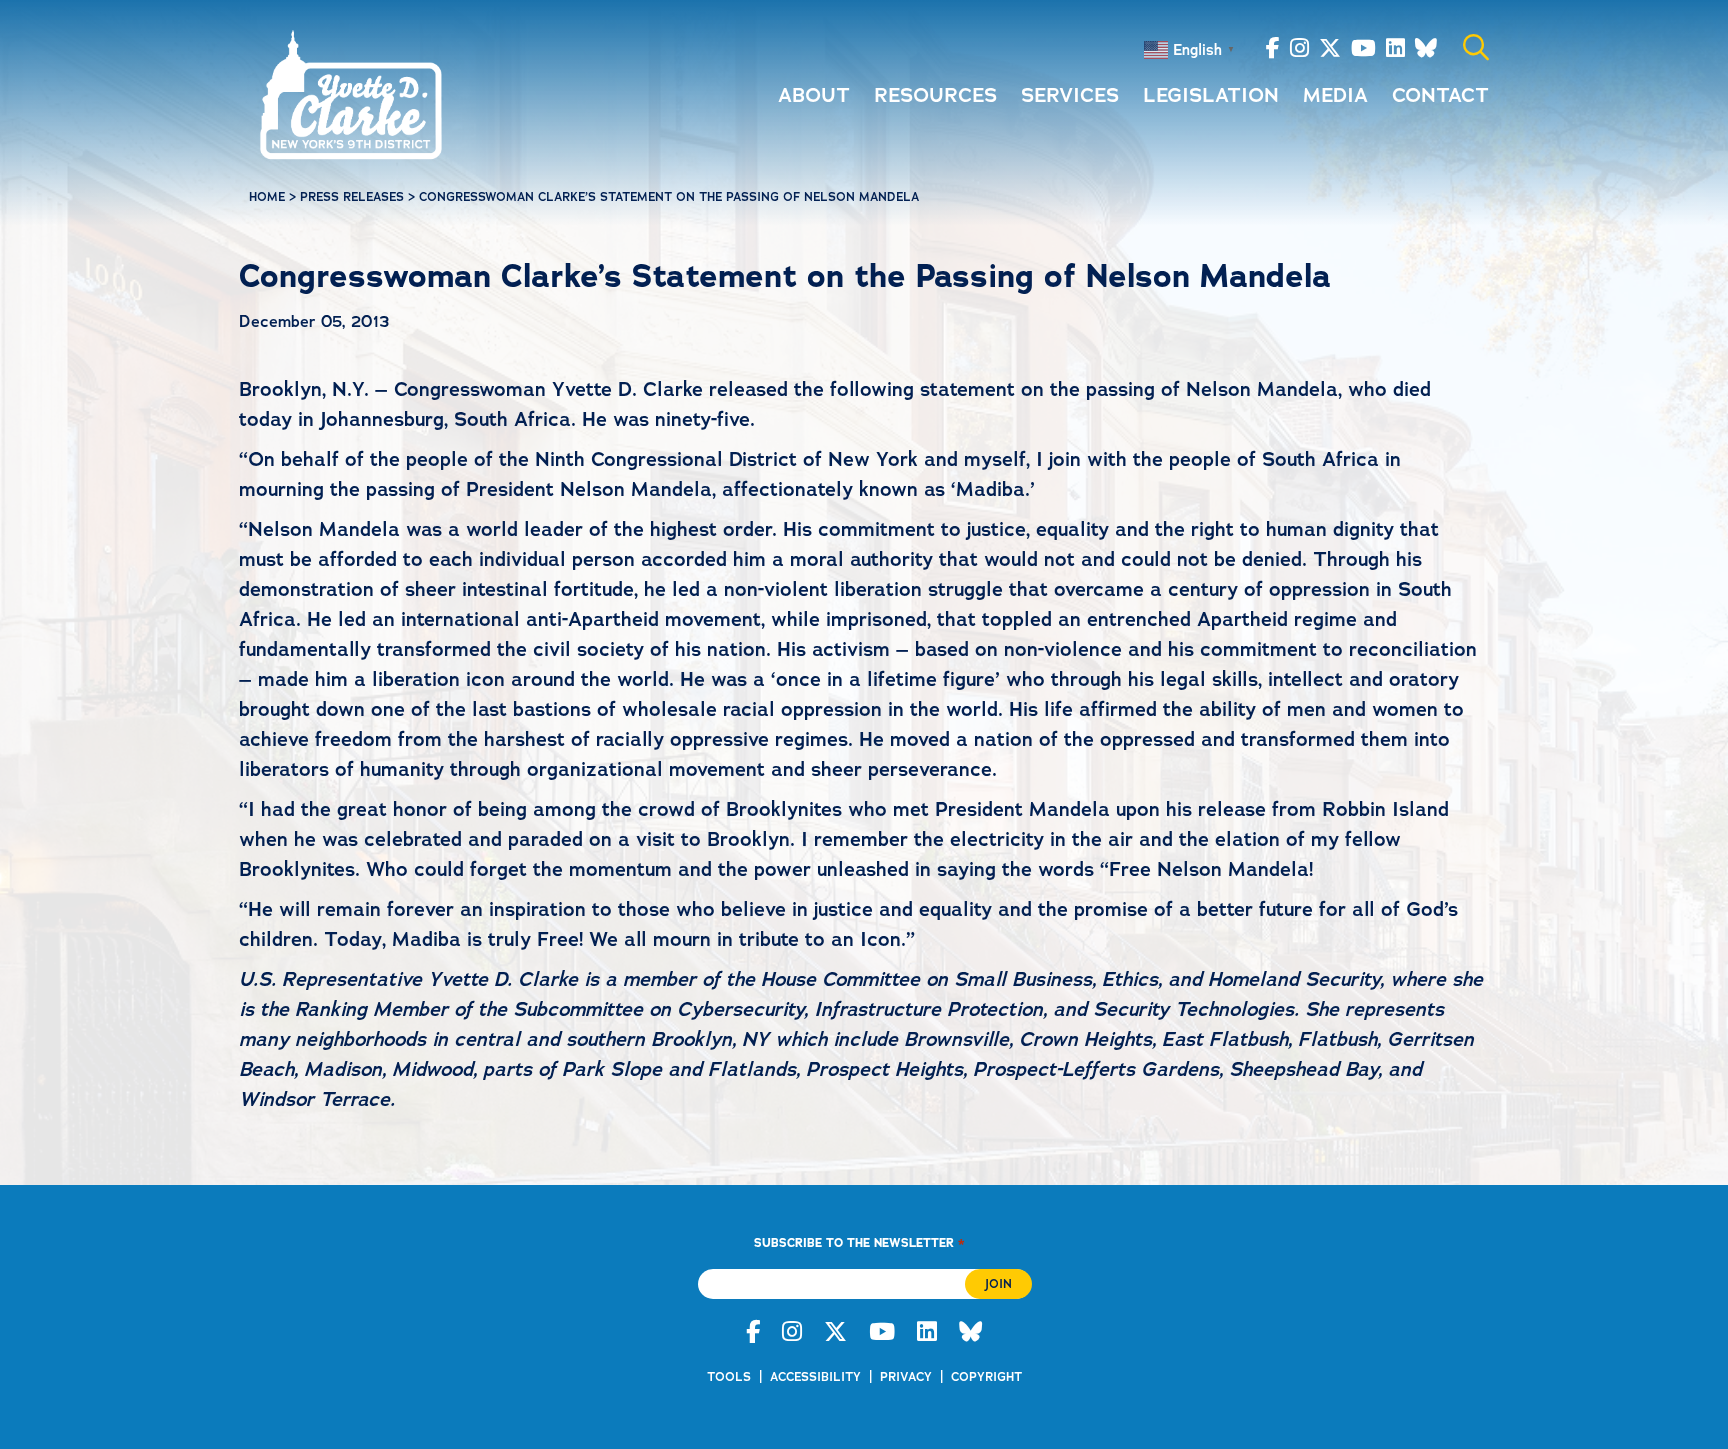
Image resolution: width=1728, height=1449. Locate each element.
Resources (935, 95)
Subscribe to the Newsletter (859, 1242)
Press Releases (352, 197)
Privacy (906, 1377)
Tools (729, 1377)
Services (1070, 95)
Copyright (986, 1377)
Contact (1440, 95)
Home (267, 197)
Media (1335, 95)
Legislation (1211, 95)
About (814, 95)
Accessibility (815, 1377)
